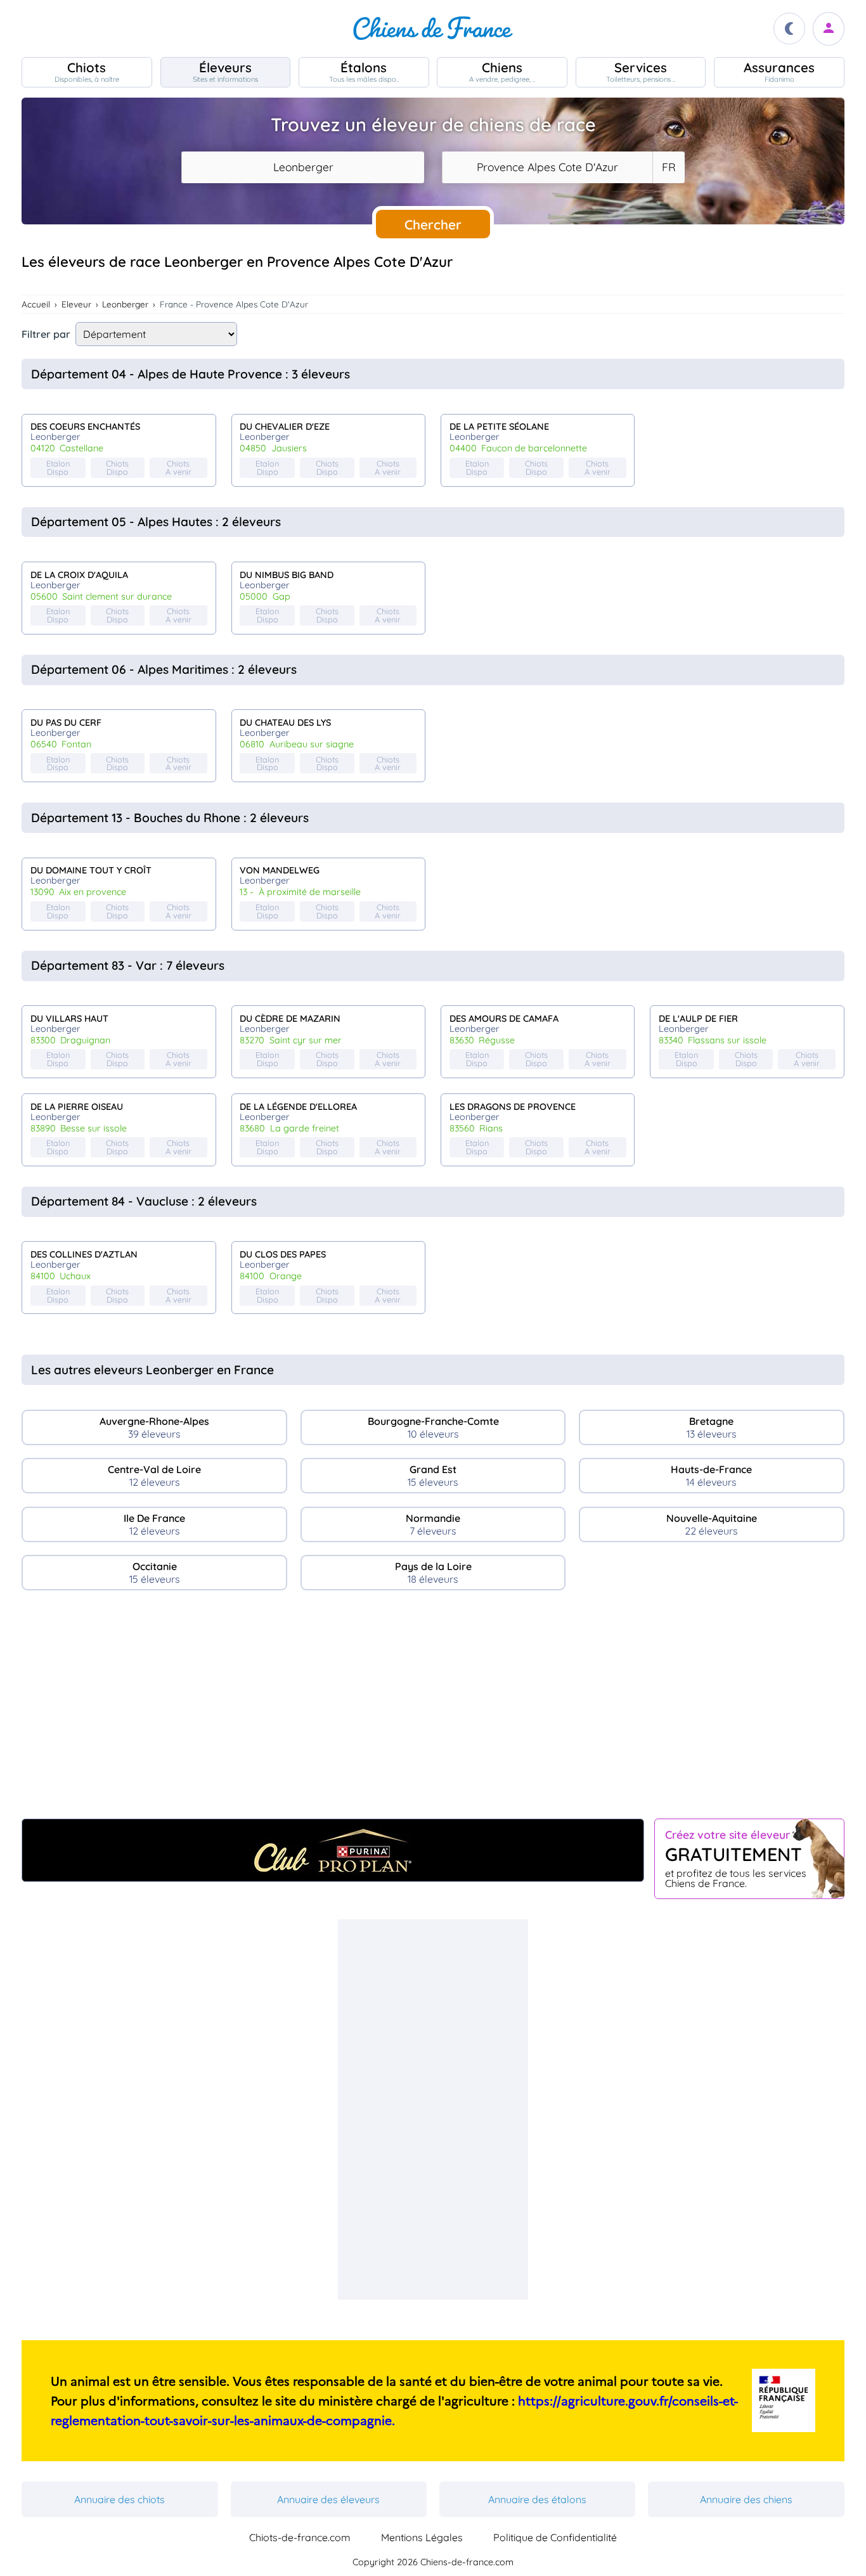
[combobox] (303, 167)
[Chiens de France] (433, 29)
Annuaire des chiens (746, 2499)
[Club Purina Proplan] (333, 1850)
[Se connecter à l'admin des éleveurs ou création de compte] (829, 29)
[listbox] (668, 167)
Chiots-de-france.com (300, 2537)
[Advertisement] (433, 1710)
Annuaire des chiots (120, 2499)
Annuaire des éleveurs (328, 2499)
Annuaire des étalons (537, 2499)
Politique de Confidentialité (555, 2537)
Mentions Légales (422, 2537)
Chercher (433, 224)
